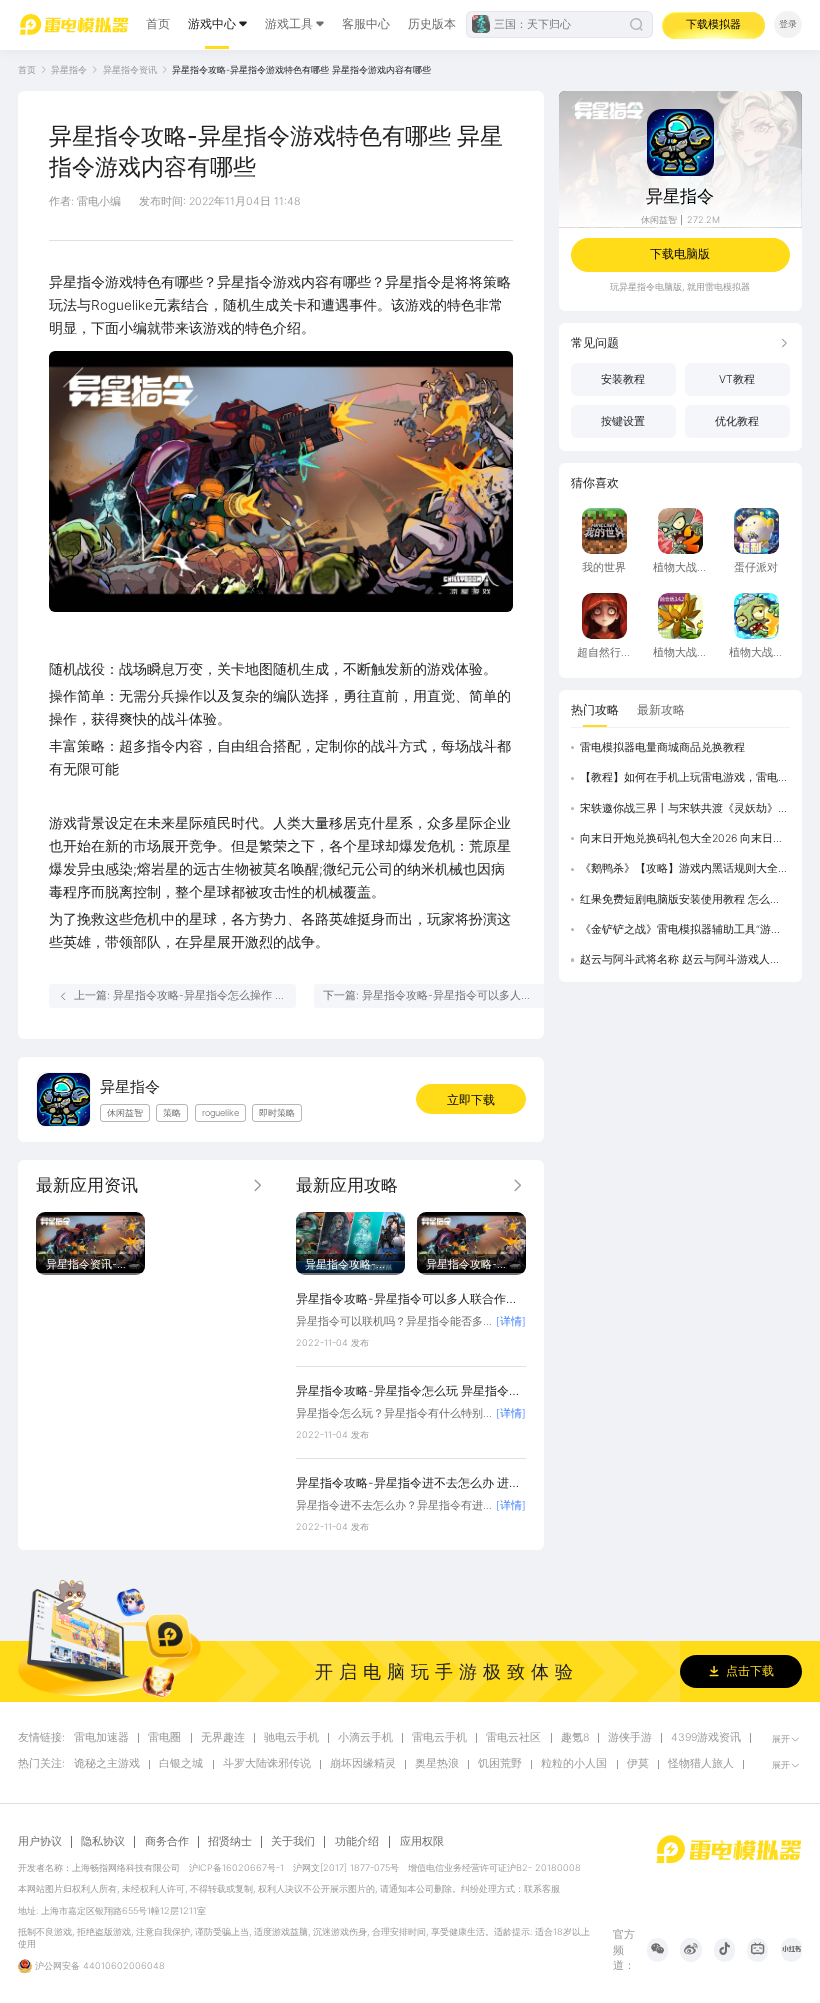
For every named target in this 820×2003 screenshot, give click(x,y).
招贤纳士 (230, 1842)
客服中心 (366, 23)
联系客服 (542, 1888)
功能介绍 (357, 1841)
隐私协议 (103, 1842)
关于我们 (293, 1842)
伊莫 (638, 1764)
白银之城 (181, 1764)
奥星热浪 (437, 1764)
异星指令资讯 (130, 69)
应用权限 (422, 1841)
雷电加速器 (101, 1738)
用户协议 (40, 1842)
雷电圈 (164, 1738)
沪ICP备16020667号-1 (236, 1867)
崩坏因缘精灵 (363, 1764)
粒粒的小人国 (574, 1764)
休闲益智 (659, 219)
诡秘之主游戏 (107, 1764)
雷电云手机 (439, 1738)
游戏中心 (212, 23)
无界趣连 (223, 1738)
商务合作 (167, 1842)
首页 (158, 23)
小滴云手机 (365, 1738)
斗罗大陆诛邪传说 (267, 1764)
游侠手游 (630, 1738)
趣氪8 (575, 1738)
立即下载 (471, 1099)
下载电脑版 (680, 253)
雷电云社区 (513, 1738)
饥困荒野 (500, 1764)
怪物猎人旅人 (701, 1764)
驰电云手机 (291, 1738)
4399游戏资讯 (706, 1738)
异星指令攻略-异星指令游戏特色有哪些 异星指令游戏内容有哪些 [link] (301, 69)
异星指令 (69, 69)
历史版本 (432, 23)
